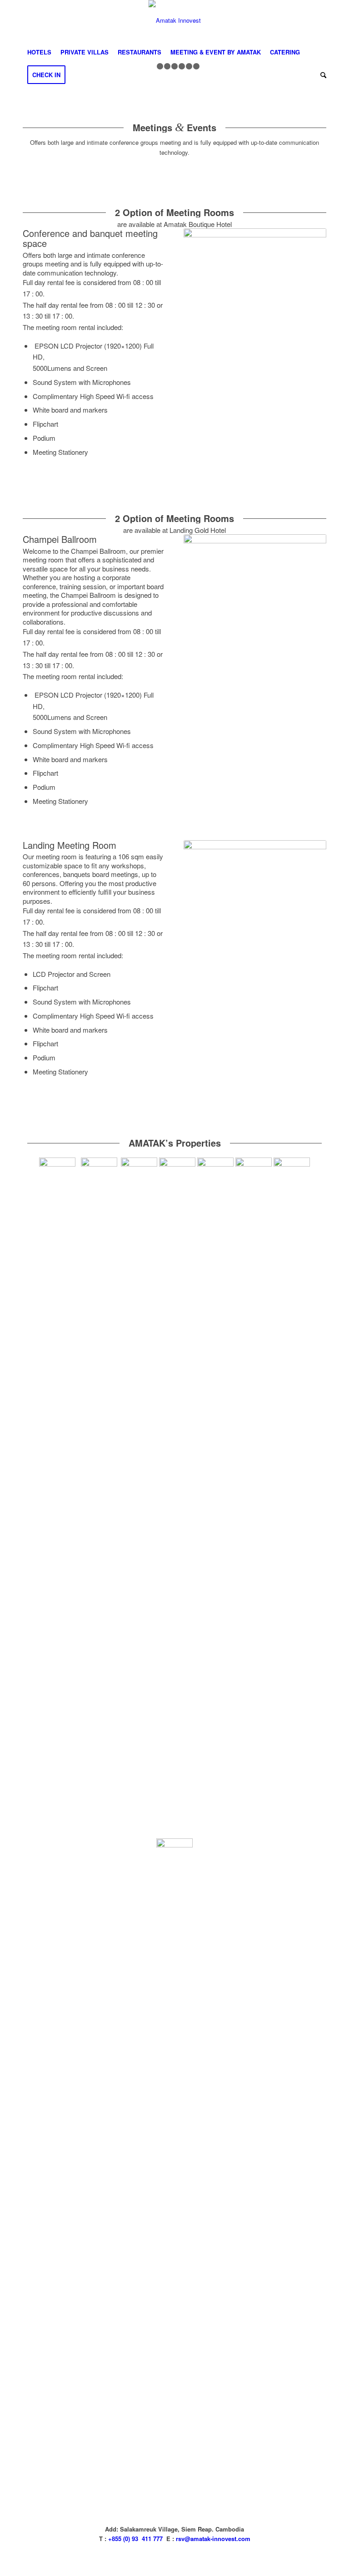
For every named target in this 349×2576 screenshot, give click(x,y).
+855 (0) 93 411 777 (135, 2539)
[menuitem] (39, 52)
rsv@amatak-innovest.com (213, 2539)
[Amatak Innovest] (175, 20)
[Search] (321, 75)
